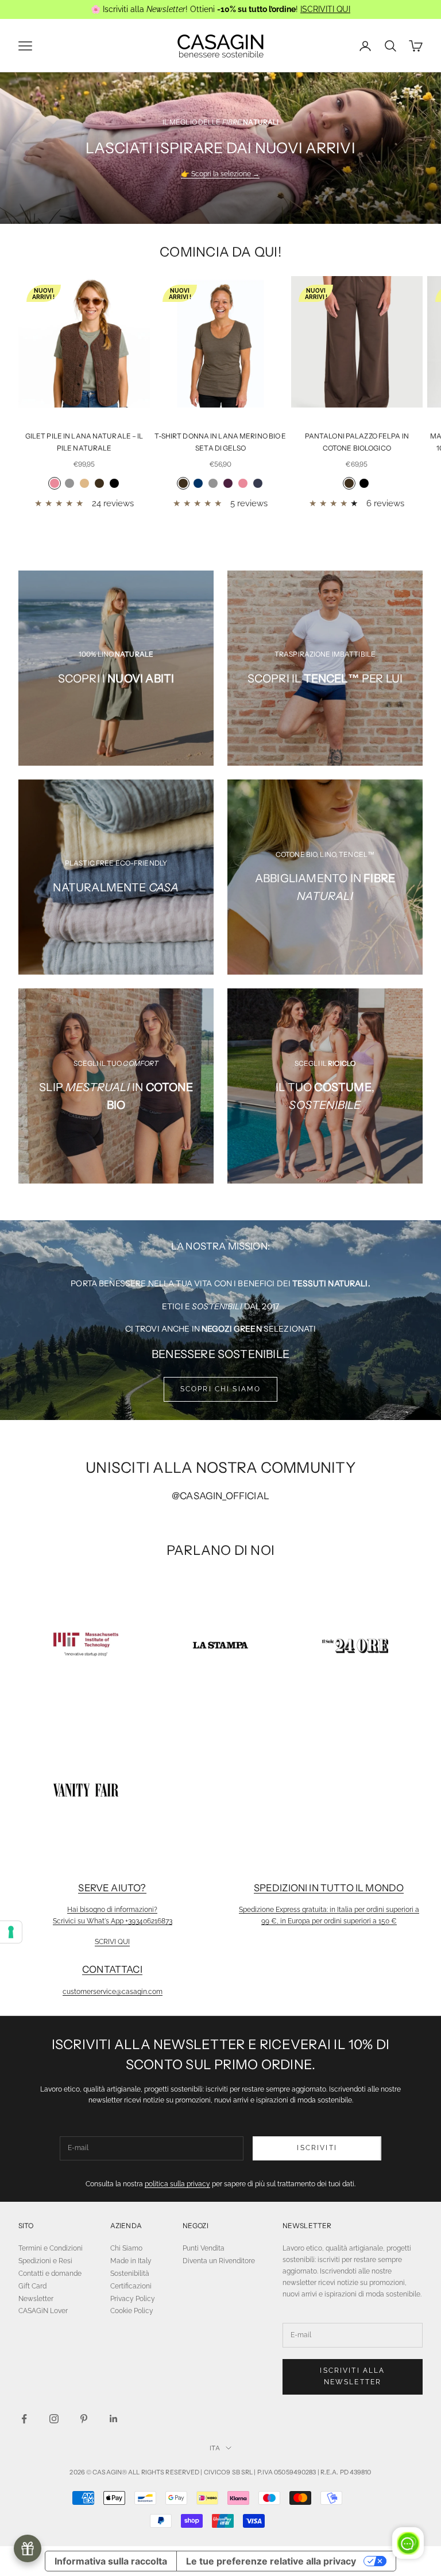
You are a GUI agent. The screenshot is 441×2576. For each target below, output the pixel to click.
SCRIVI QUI (112, 1942)
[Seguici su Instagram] (54, 2419)
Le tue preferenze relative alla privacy (271, 2561)
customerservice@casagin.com (113, 1992)
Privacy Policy (133, 2299)
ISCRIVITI (317, 2148)
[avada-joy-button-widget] (28, 2548)
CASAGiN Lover (43, 2311)
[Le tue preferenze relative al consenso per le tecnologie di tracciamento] (11, 1932)
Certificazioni (131, 2286)
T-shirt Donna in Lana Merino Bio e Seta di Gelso (220, 442)
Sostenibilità (130, 2274)
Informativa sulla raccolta (111, 2561)
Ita (214, 2448)
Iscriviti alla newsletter (352, 2376)
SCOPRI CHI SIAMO (221, 1389)
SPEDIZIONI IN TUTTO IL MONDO (329, 1888)
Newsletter (36, 2299)
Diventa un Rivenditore (219, 2261)
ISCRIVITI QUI (325, 9)
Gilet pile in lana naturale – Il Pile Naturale (84, 442)
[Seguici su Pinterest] (84, 2419)
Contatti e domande (50, 2274)
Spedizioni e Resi (45, 2261)
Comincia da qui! (220, 252)
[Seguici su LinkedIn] (114, 2419)
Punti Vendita (204, 2248)
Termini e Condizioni (51, 2248)
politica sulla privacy (177, 2184)
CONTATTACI (112, 1969)
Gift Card (32, 2286)
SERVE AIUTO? (112, 1888)
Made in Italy (131, 2261)
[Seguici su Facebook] (24, 2419)
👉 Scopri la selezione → (220, 174)
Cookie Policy (132, 2311)
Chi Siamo (126, 2248)
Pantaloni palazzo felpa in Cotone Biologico (357, 442)
